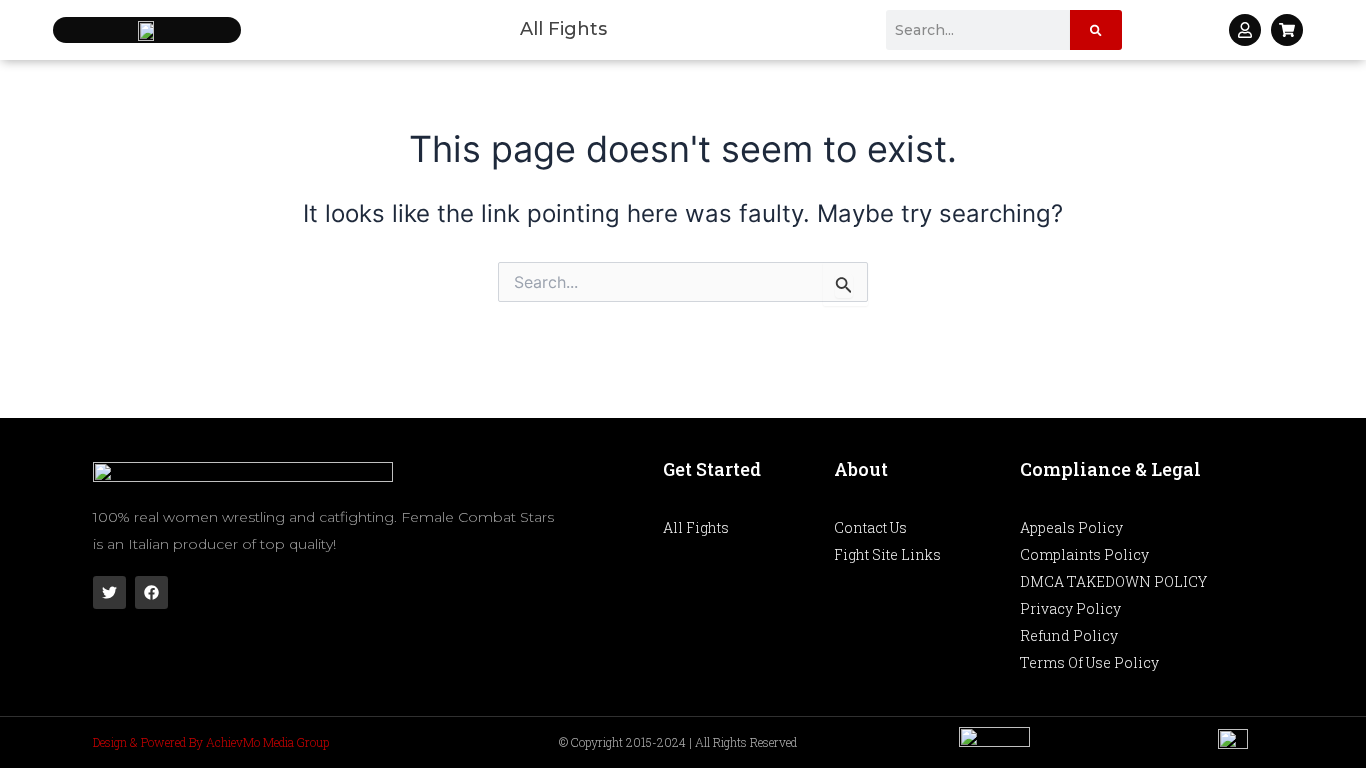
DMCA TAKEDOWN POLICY (1113, 581)
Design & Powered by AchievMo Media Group (211, 742)
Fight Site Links (887, 554)
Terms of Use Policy (1089, 662)
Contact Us (870, 527)
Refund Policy (1069, 635)
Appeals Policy (1071, 527)
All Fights (563, 29)
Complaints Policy (1084, 554)
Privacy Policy (1070, 608)
